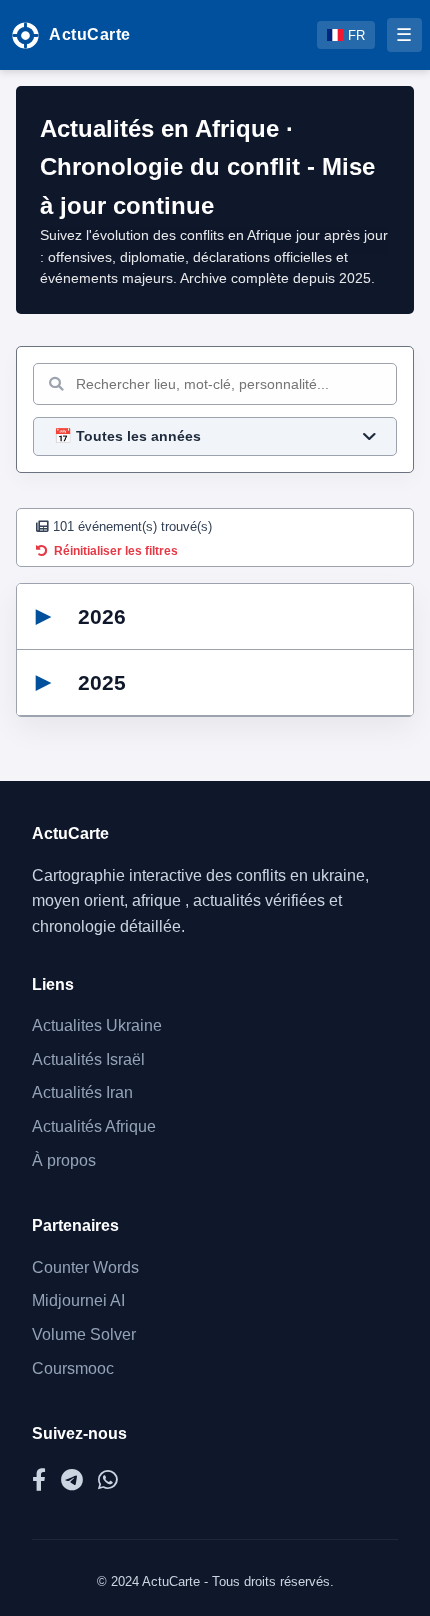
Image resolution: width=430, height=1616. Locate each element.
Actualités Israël (88, 1059)
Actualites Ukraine (97, 1025)
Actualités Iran (82, 1092)
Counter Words (85, 1267)
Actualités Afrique (94, 1126)
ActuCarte (90, 34)
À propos (64, 1160)
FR (356, 35)
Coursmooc (73, 1368)
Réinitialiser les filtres (116, 551)
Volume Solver (84, 1334)
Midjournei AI (78, 1300)
